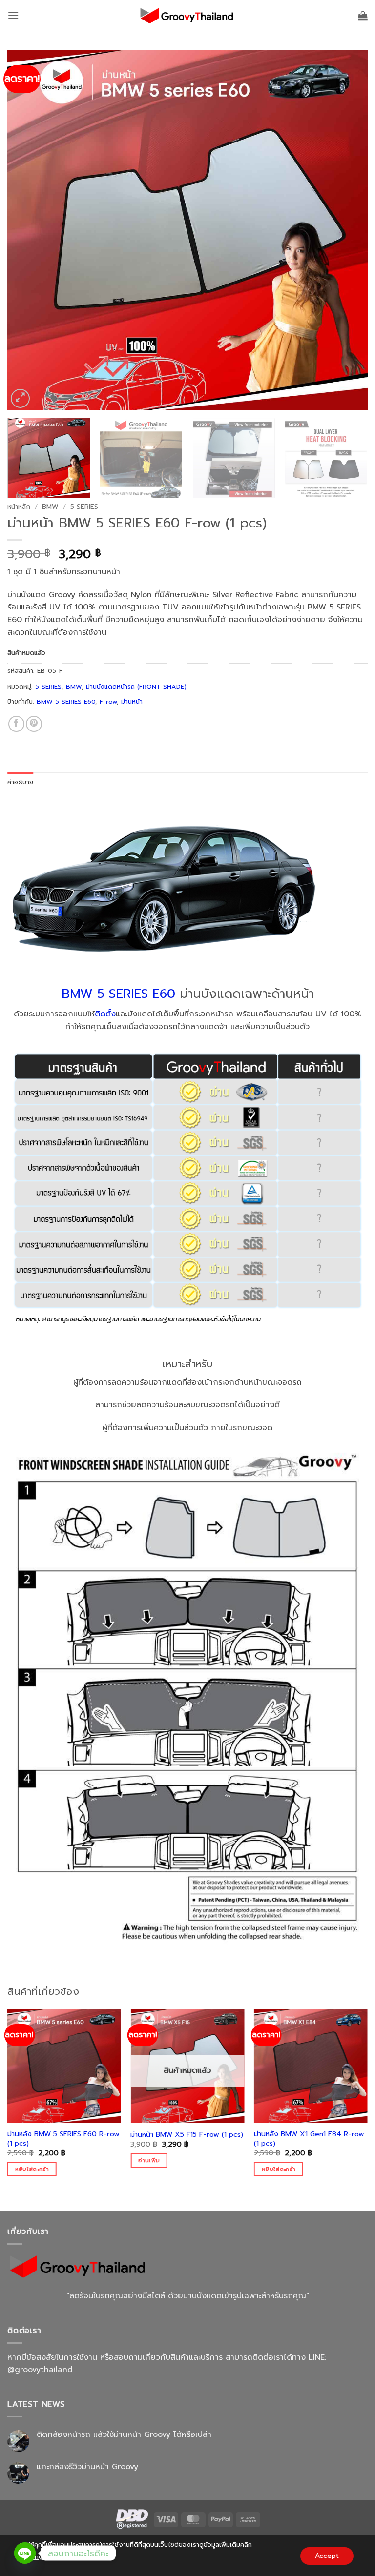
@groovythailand (40, 2370)
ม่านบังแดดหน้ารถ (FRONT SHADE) (136, 686)
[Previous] (27, 230)
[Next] (348, 230)
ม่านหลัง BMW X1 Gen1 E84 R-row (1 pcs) (309, 2139)
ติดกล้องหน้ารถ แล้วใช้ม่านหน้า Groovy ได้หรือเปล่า (124, 2435)
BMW (50, 507)
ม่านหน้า (132, 701)
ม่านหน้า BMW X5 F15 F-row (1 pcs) (187, 2135)
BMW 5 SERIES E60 (66, 701)
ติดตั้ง (105, 1014)
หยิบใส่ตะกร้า (32, 2169)
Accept (327, 2555)
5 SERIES (84, 507)
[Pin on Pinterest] (34, 724)
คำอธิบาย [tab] (21, 782)
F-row (108, 701)
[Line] (25, 2553)
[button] (13, 15)
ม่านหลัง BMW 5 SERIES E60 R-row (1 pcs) (63, 2139)
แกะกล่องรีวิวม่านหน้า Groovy (87, 2467)
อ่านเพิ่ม (149, 2160)
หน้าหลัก (19, 507)
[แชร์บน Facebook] (16, 724)
